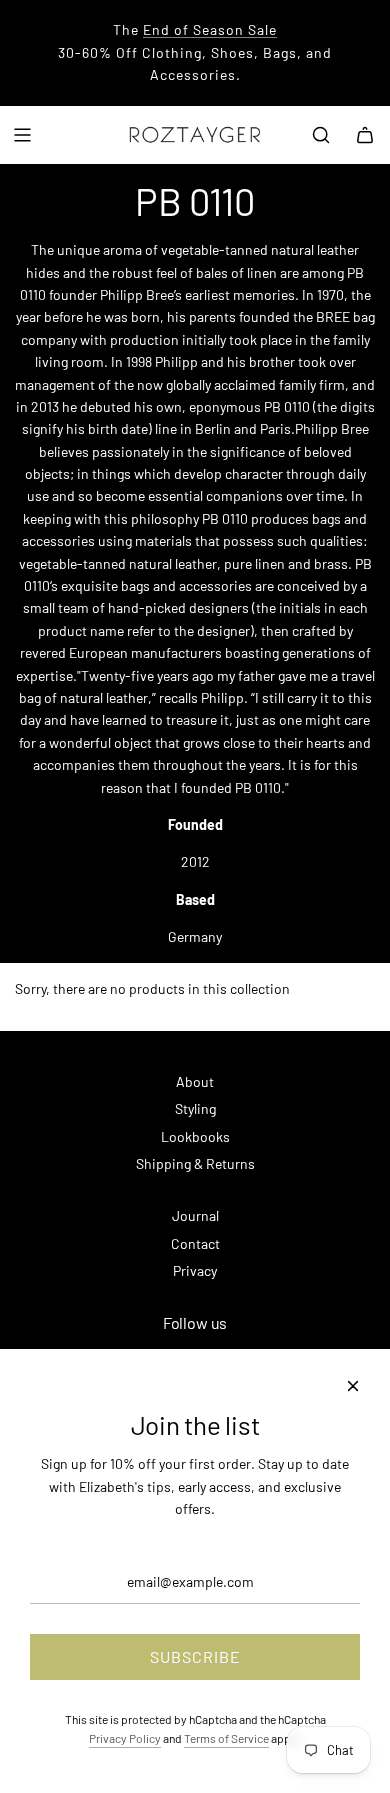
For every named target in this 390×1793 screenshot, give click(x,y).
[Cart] (365, 135)
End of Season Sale (210, 29)
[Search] (321, 135)
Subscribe (195, 1656)
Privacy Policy (125, 1738)
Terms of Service (226, 1738)
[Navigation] (22, 135)
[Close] (353, 1386)
